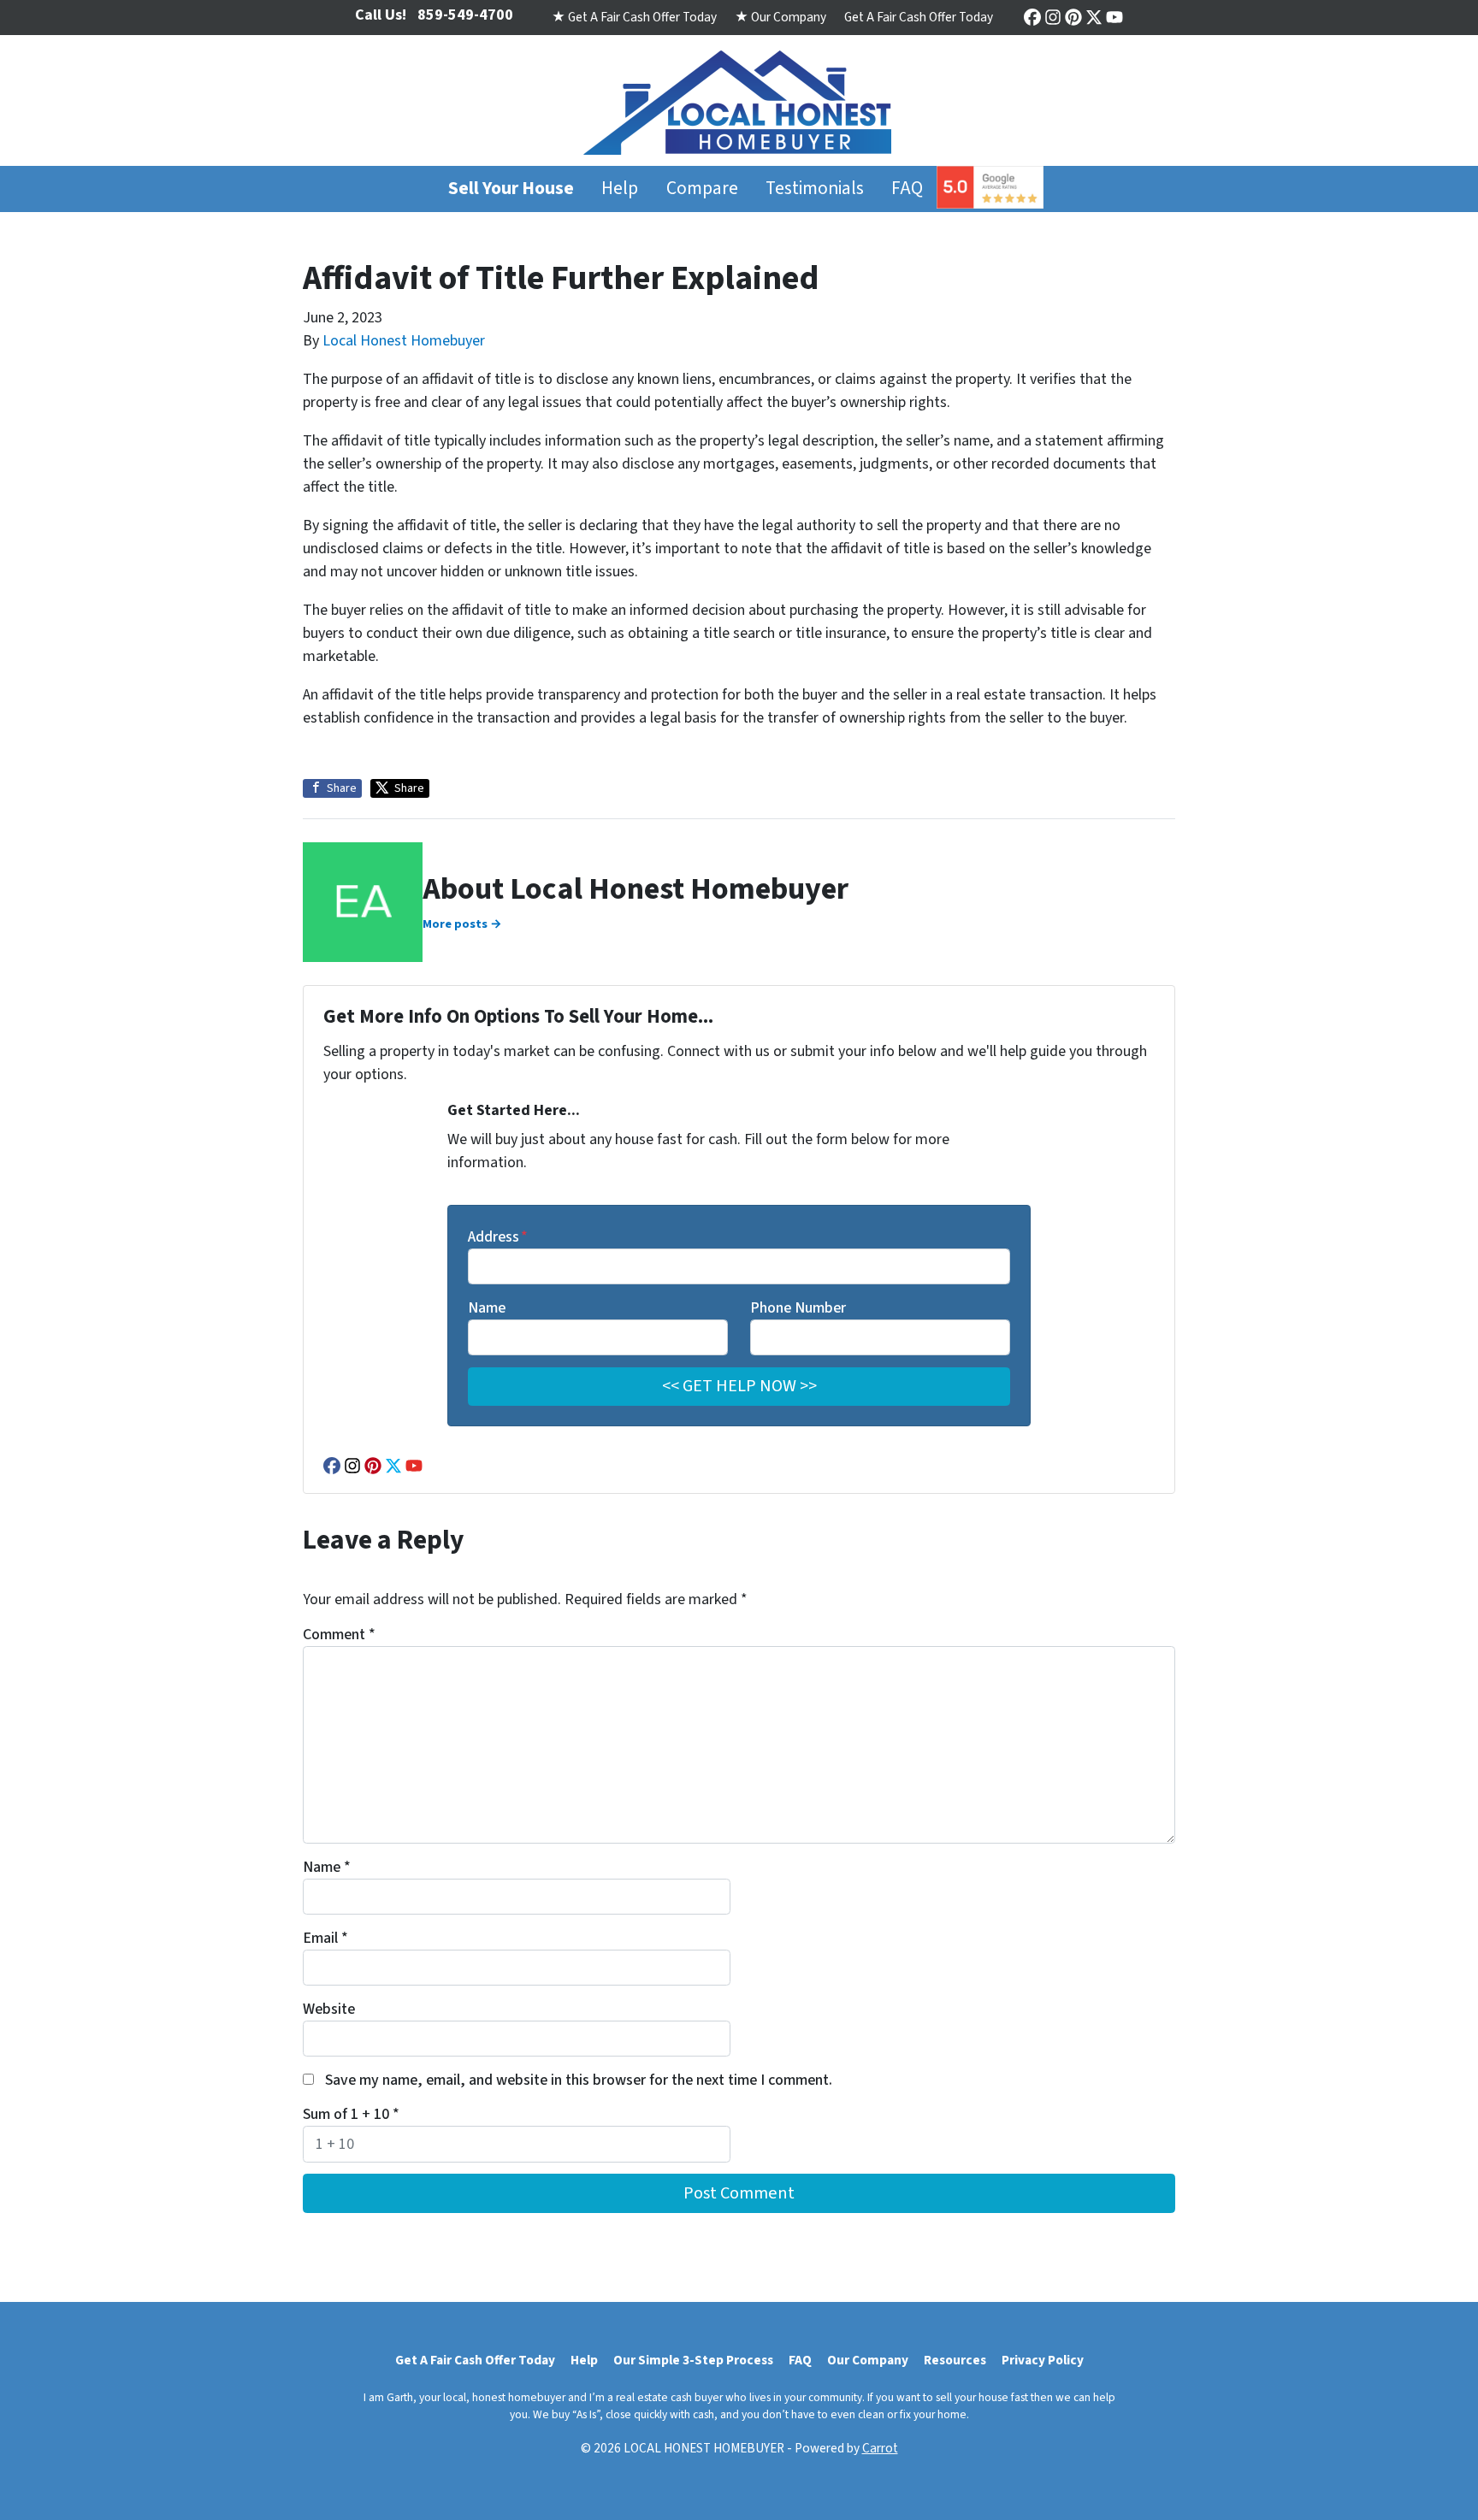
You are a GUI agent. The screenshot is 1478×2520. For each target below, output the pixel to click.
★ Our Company (780, 17)
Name (487, 1308)
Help (620, 189)
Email (325, 1938)
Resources (955, 2360)
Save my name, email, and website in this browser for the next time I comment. (579, 2080)
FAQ (907, 189)
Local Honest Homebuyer (404, 341)
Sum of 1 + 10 (351, 2114)
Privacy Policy (1043, 2360)
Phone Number (798, 1308)
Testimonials (815, 189)
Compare (702, 189)
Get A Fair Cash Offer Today (919, 17)
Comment (339, 1635)
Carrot (880, 2448)
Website (329, 2009)
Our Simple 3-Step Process (693, 2360)
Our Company (868, 2360)
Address (498, 1237)
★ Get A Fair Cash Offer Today (634, 17)
